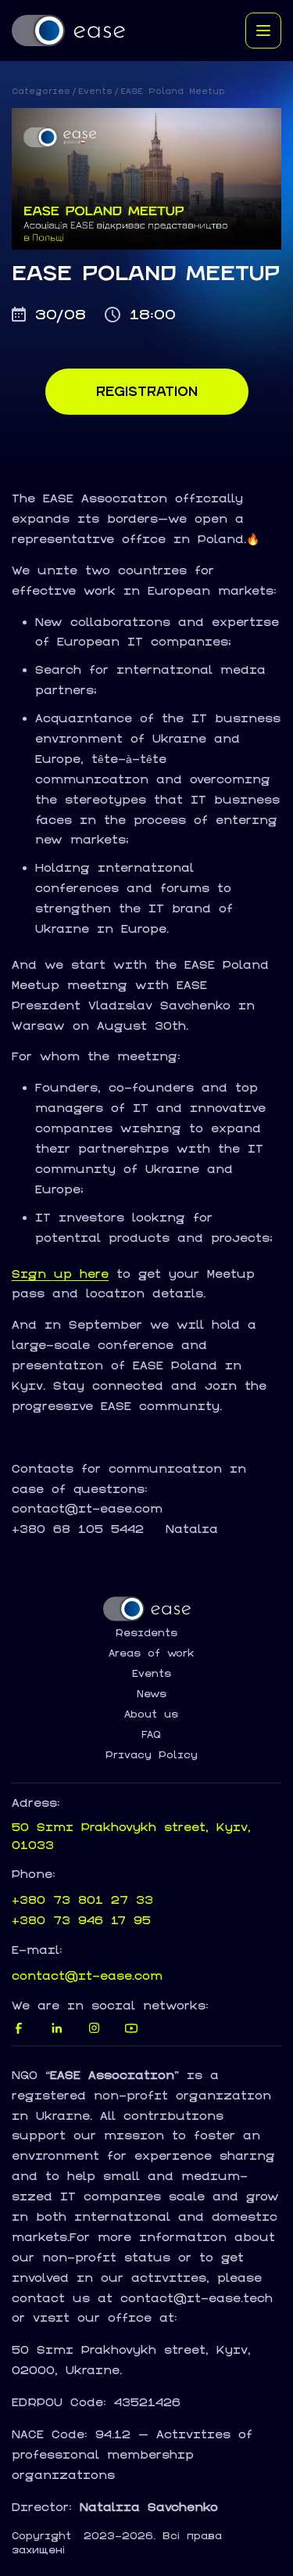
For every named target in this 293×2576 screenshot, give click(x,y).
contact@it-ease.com (87, 1975)
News (152, 1694)
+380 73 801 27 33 (82, 1900)
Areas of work (152, 1653)
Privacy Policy (152, 1755)
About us (151, 1714)
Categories (41, 91)
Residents (146, 1633)
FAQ (151, 1735)
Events (95, 91)
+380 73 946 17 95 (81, 1920)
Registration (147, 391)
